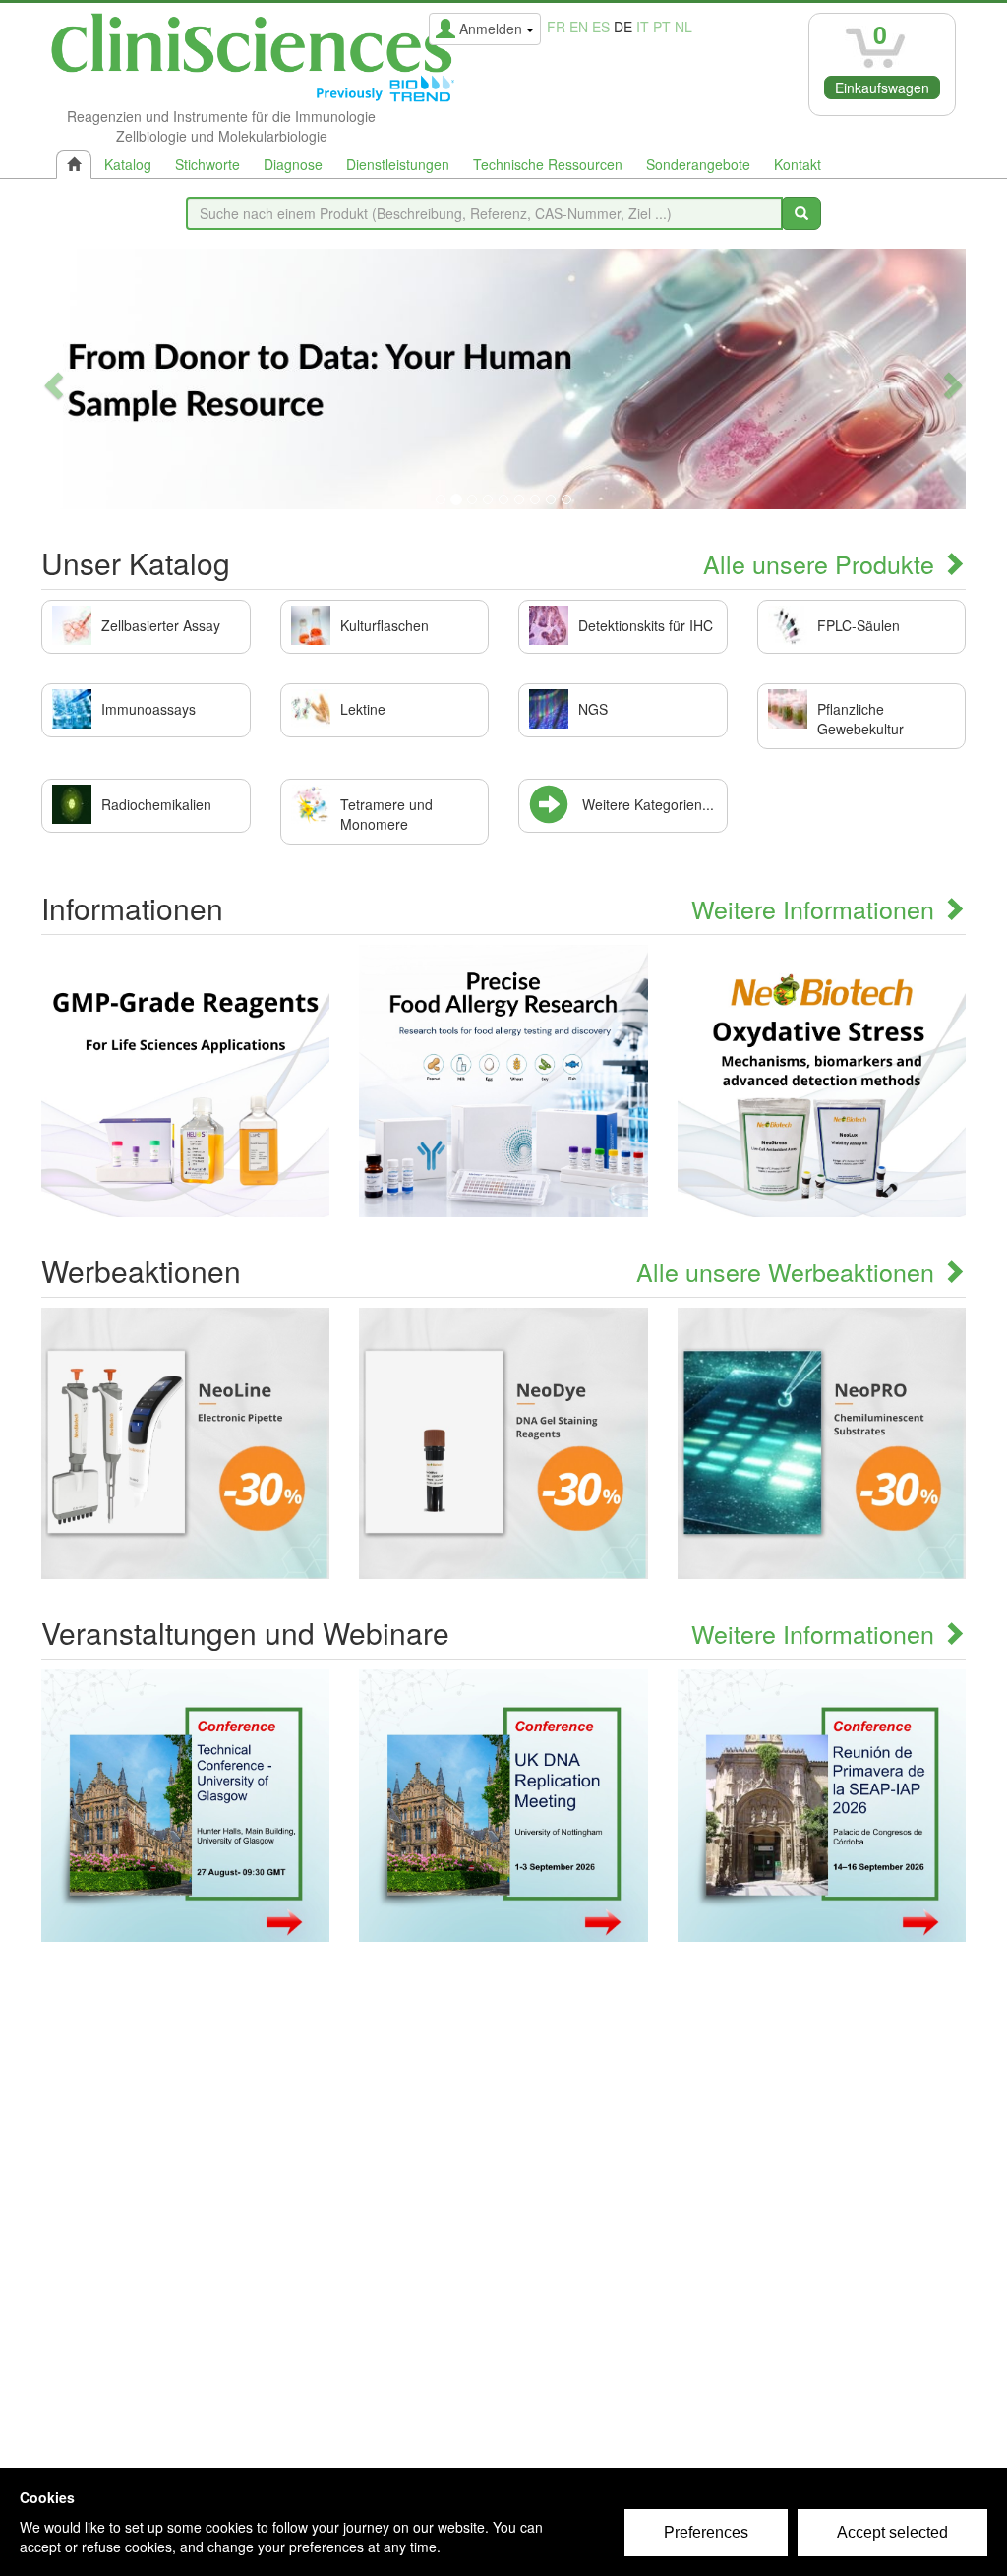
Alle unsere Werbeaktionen (789, 1271)
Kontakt (798, 164)
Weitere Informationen (816, 908)
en (579, 27)
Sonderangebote (698, 164)
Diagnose (293, 164)
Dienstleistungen (398, 164)
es (601, 27)
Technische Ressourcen (548, 164)
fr (556, 27)
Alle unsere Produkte (822, 563)
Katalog (128, 164)
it (643, 27)
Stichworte (207, 164)
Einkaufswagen (882, 88)
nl (683, 27)
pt (662, 27)
